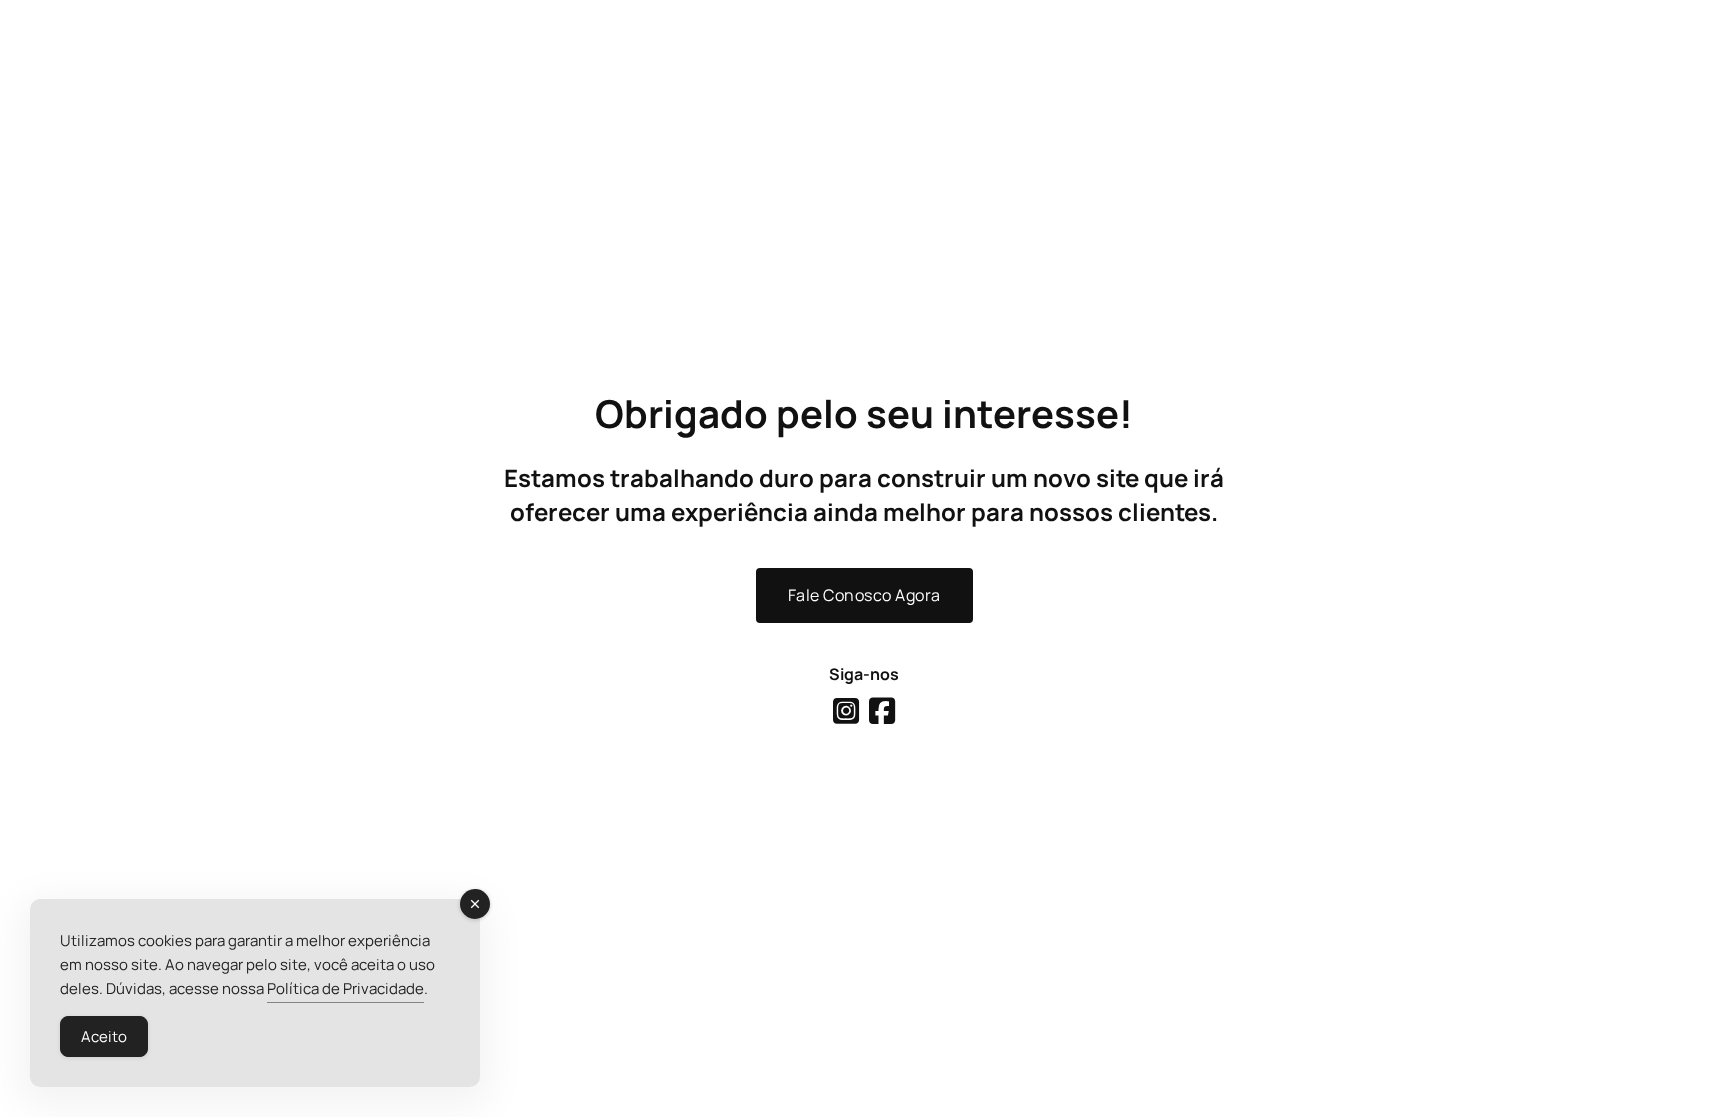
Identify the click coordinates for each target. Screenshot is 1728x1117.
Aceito (104, 1036)
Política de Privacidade (345, 988)
